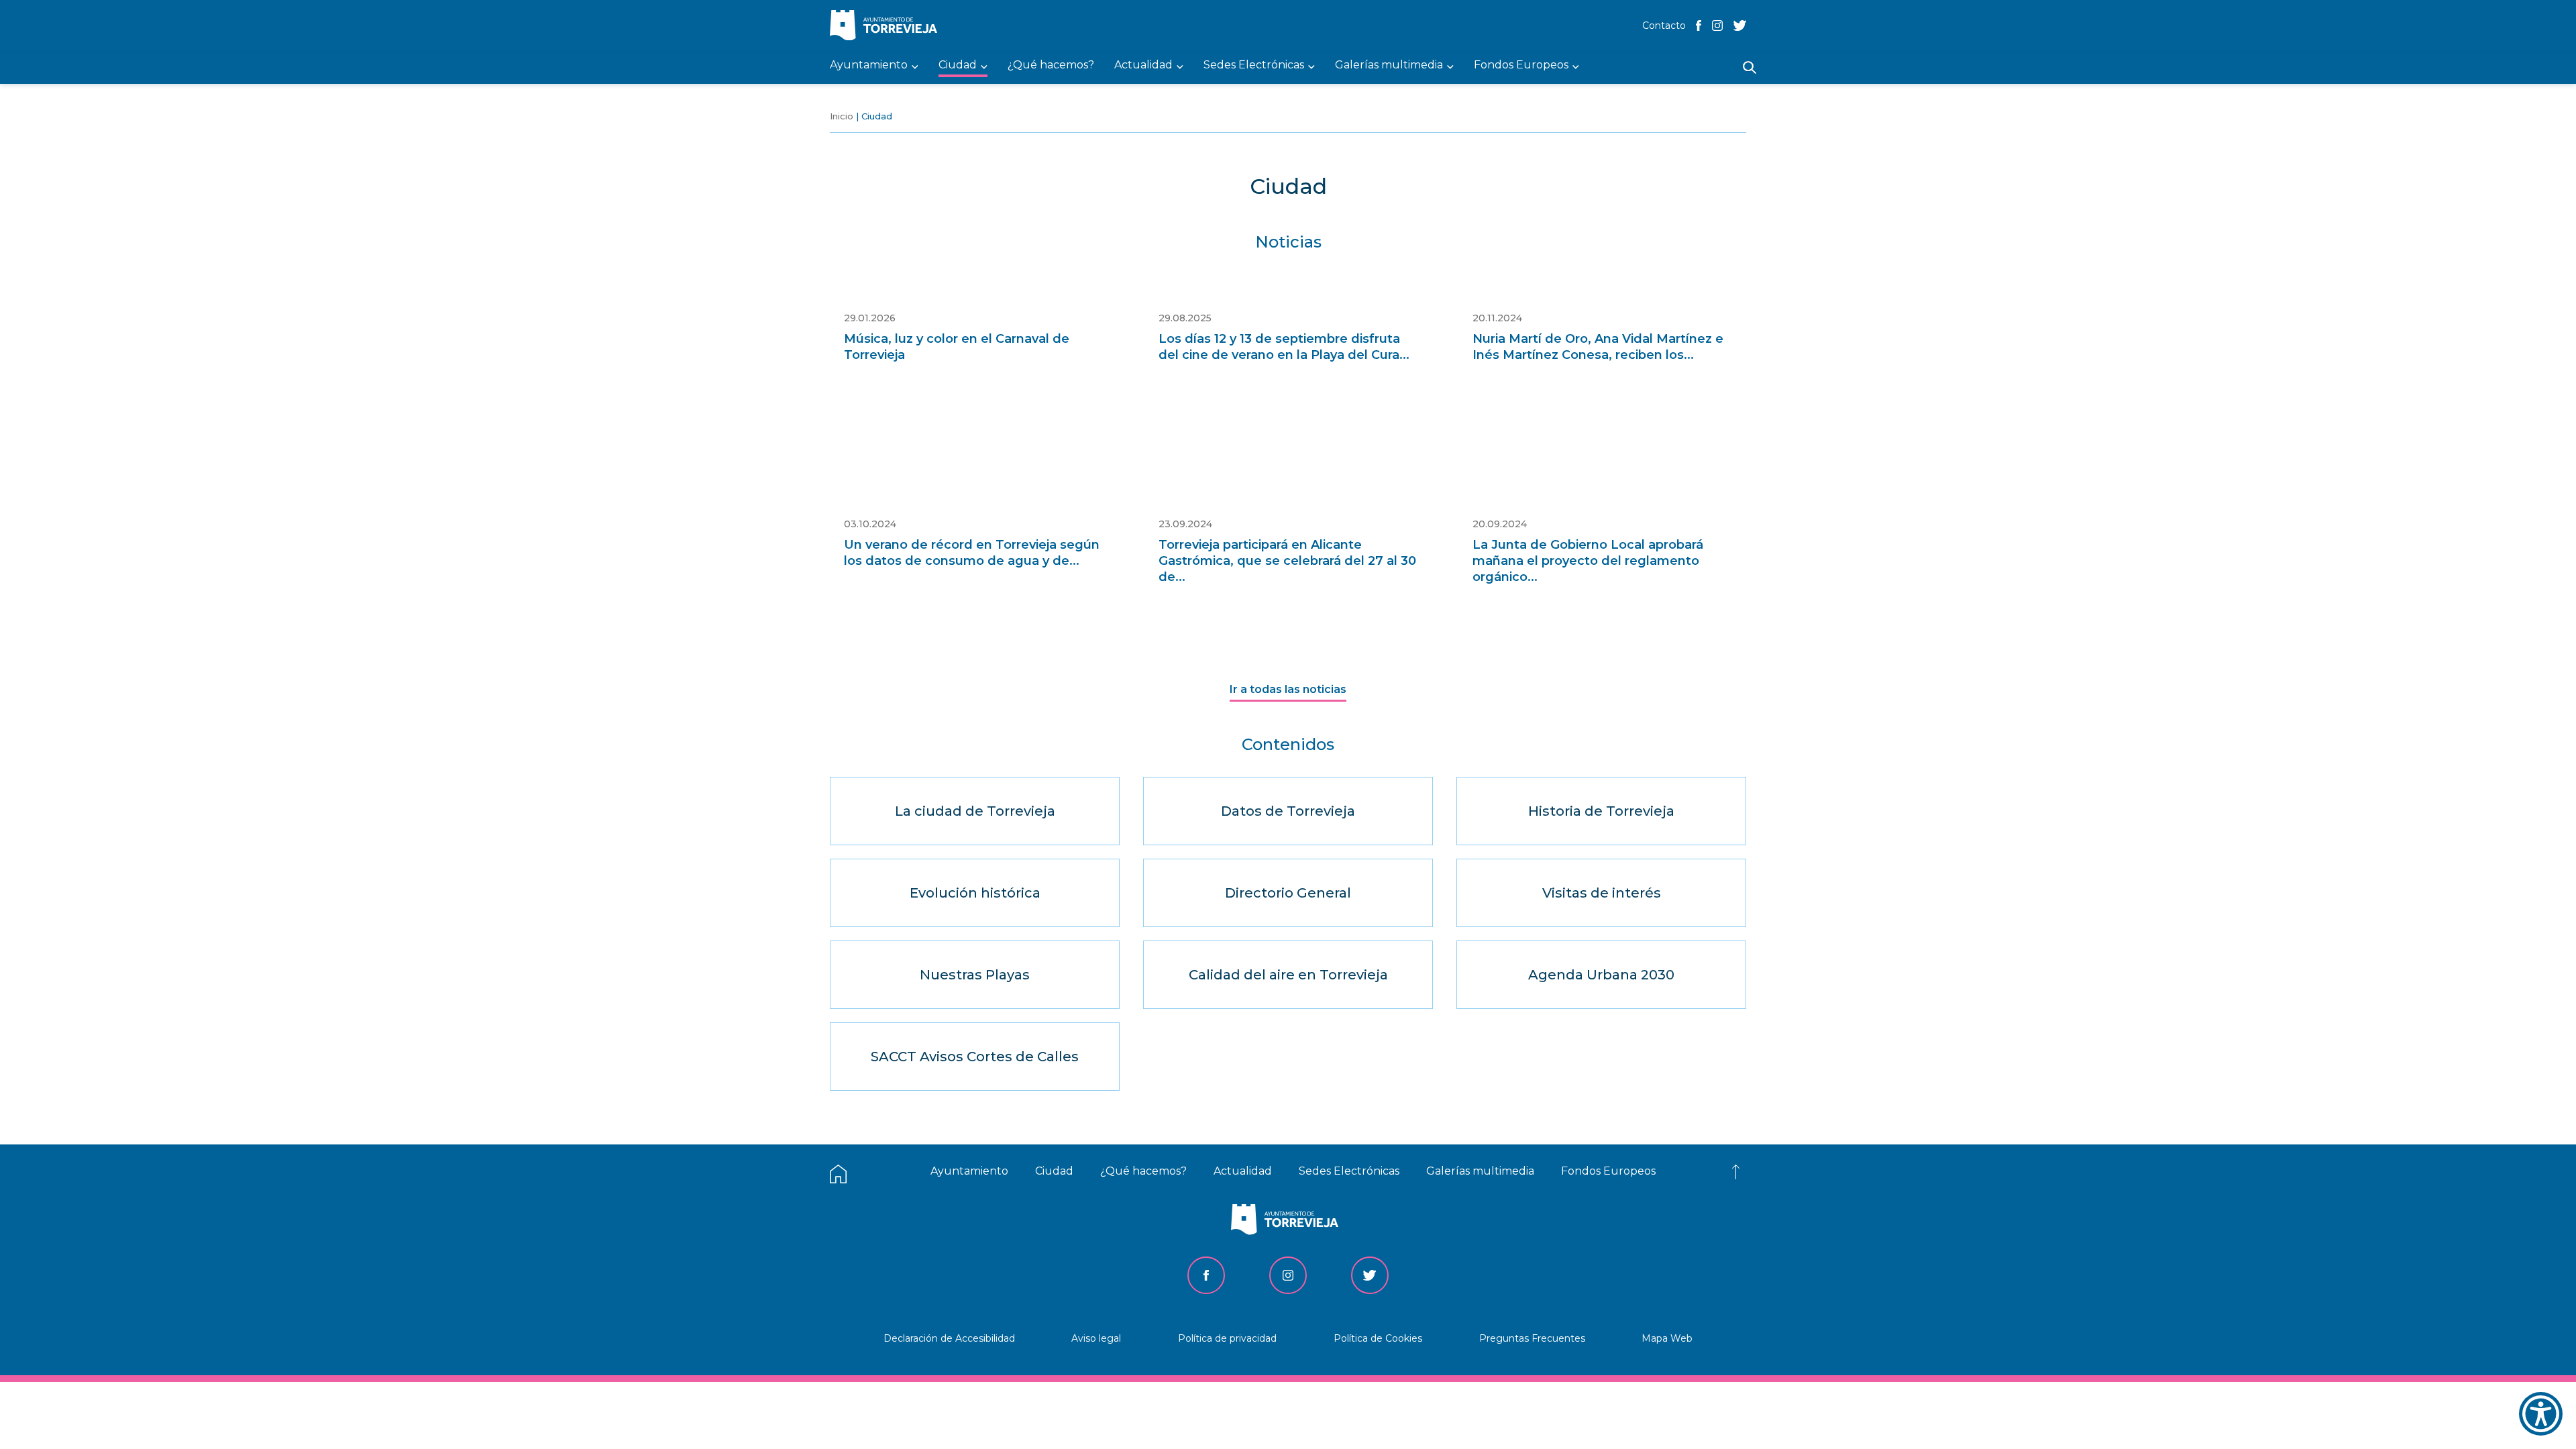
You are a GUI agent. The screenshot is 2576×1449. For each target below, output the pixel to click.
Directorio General (1288, 893)
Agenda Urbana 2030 (1601, 975)
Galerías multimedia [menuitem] (1389, 65)
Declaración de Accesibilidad (949, 1338)
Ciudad (1054, 1171)
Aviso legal (1096, 1338)
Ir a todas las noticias (1288, 689)
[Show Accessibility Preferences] (2541, 1414)
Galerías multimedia (1480, 1171)
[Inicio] (887, 26)
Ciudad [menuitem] (958, 65)
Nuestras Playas (975, 975)
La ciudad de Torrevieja (975, 811)
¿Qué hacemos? (1143, 1171)
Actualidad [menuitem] (1143, 65)
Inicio (842, 116)
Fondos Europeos (1608, 1171)
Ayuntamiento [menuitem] (869, 65)
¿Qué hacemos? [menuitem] (1051, 65)
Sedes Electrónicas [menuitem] (1254, 65)
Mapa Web (1667, 1338)
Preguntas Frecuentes (1532, 1338)
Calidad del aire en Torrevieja (1288, 975)
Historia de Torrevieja (1601, 811)
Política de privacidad (1227, 1338)
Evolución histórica (975, 893)
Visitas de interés (1602, 893)
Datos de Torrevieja (1288, 811)
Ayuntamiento (969, 1171)
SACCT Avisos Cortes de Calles (975, 1057)
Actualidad (1243, 1171)
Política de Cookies (1378, 1338)
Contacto (1664, 25)
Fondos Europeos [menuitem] (1521, 65)
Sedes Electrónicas (1349, 1171)
